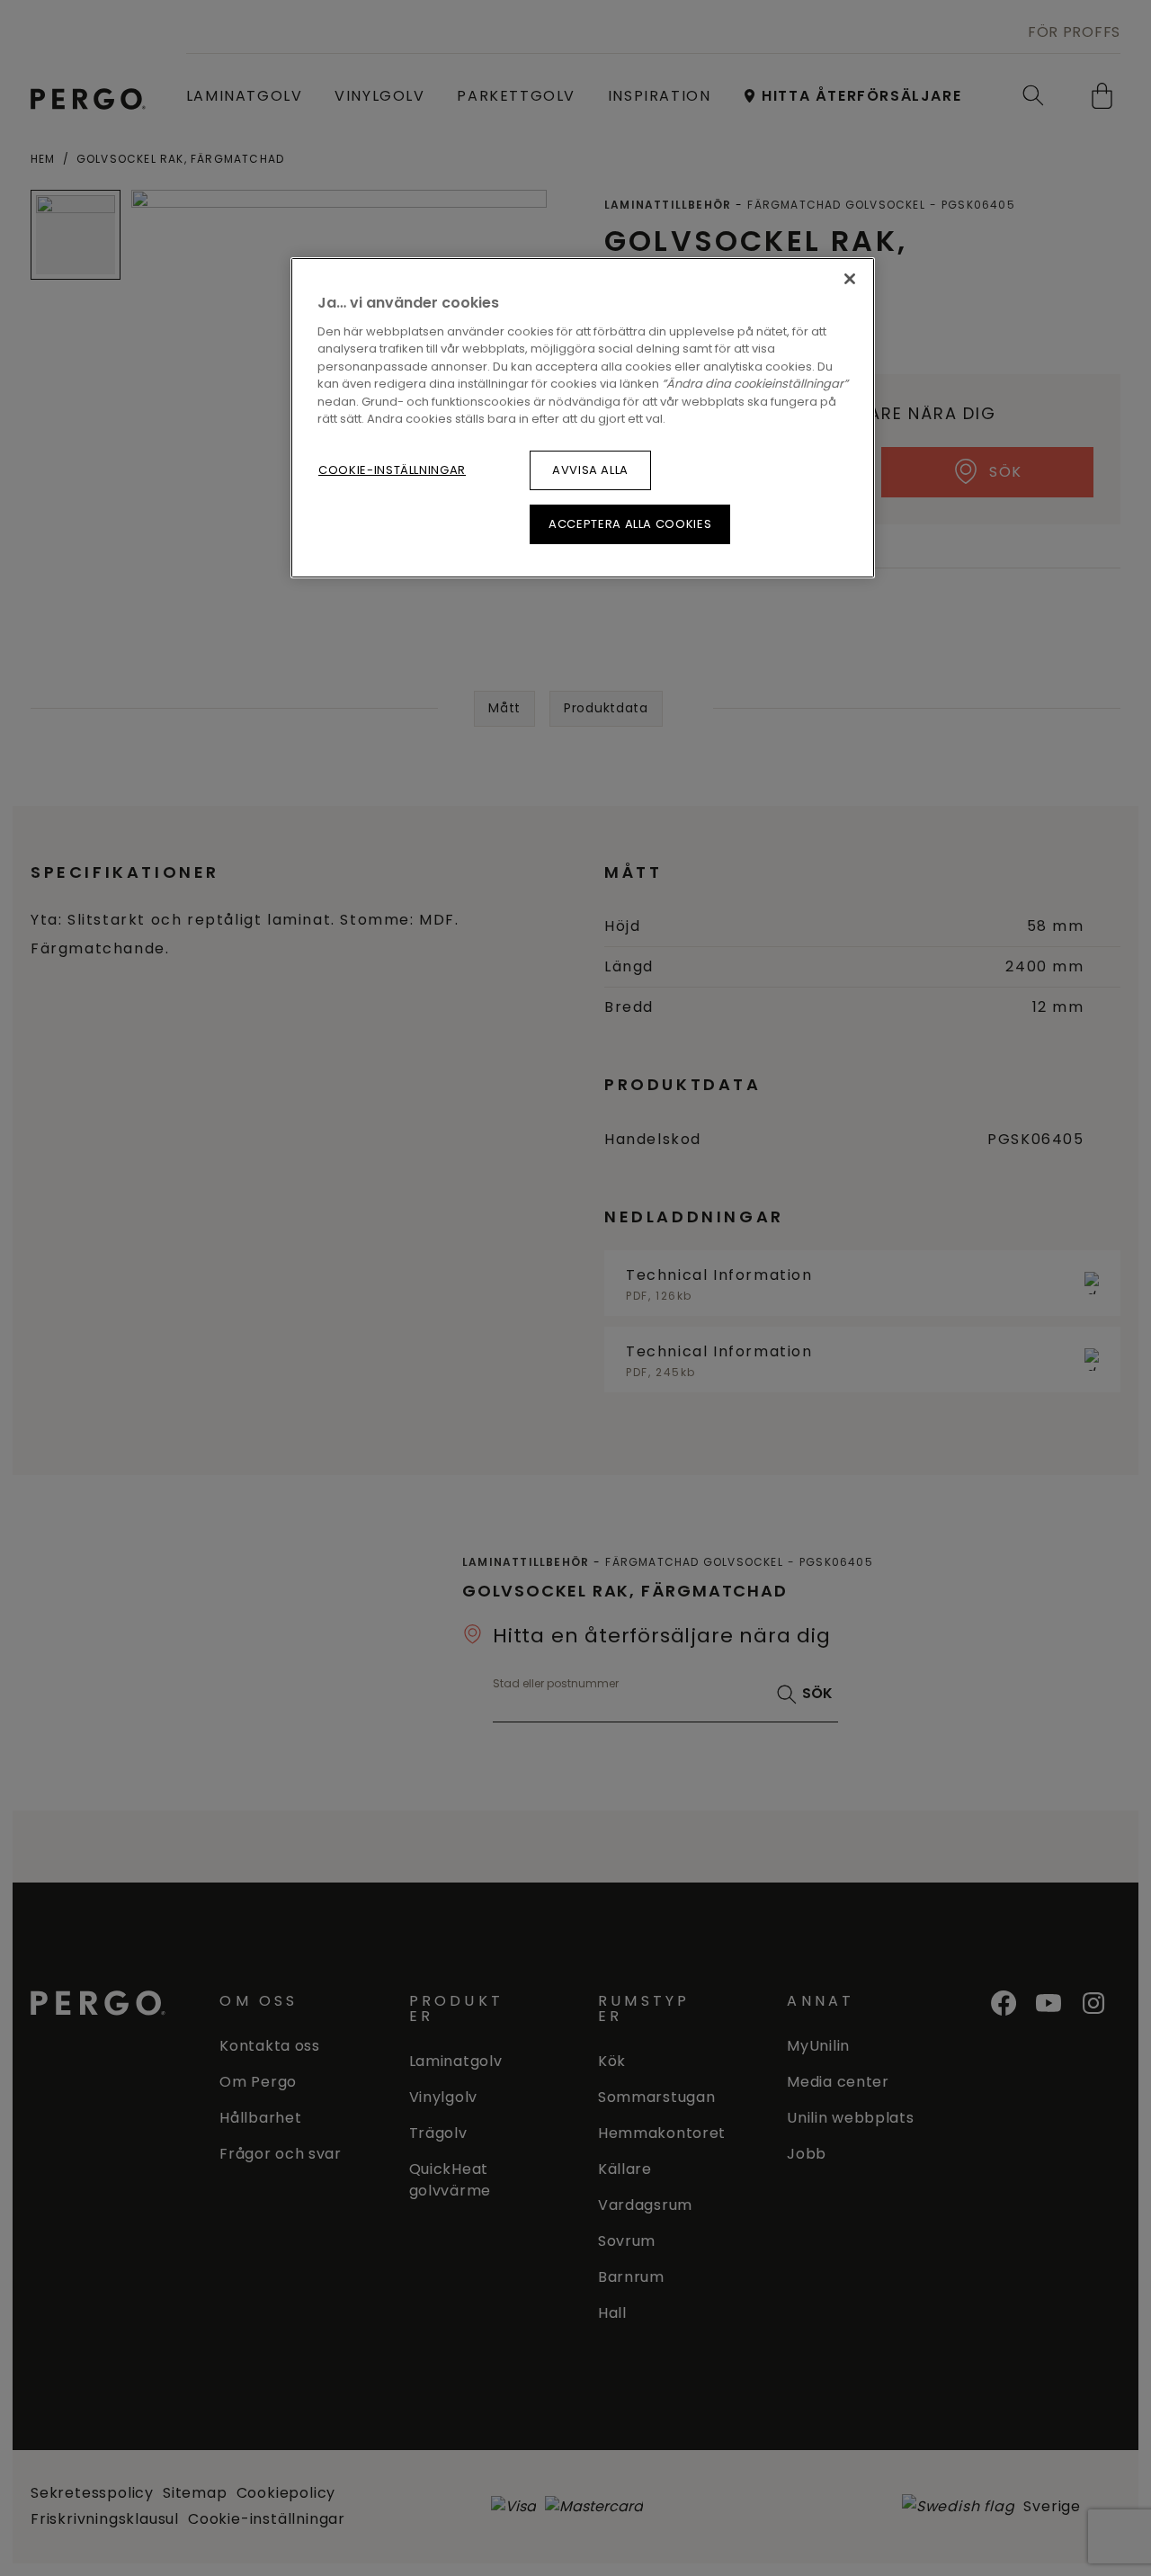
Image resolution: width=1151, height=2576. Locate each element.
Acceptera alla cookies (630, 524)
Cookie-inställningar (392, 470)
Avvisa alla (590, 470)
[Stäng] (850, 279)
